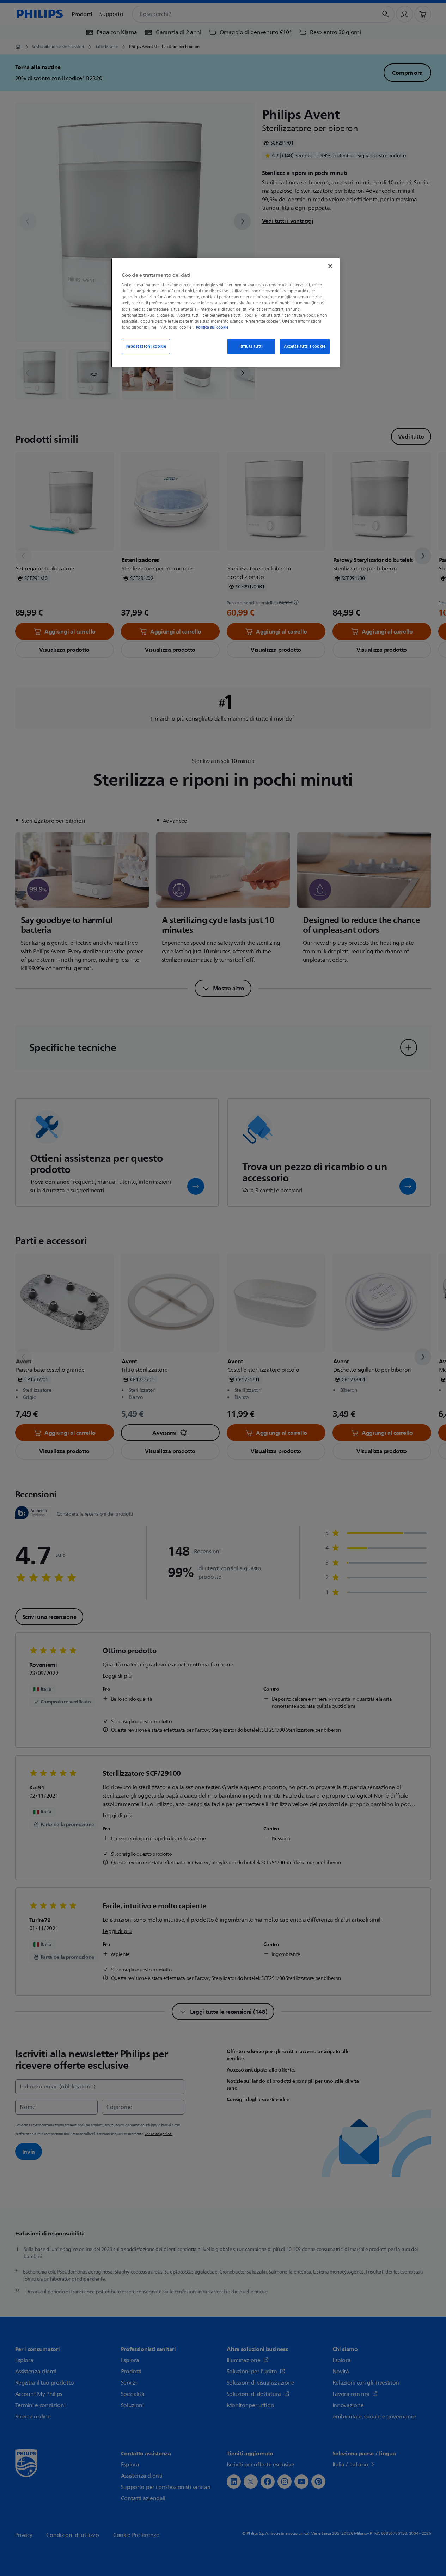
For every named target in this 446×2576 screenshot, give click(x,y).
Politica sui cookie (212, 327)
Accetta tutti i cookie (305, 346)
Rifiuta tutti (251, 346)
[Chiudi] (330, 266)
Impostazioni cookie (146, 346)
